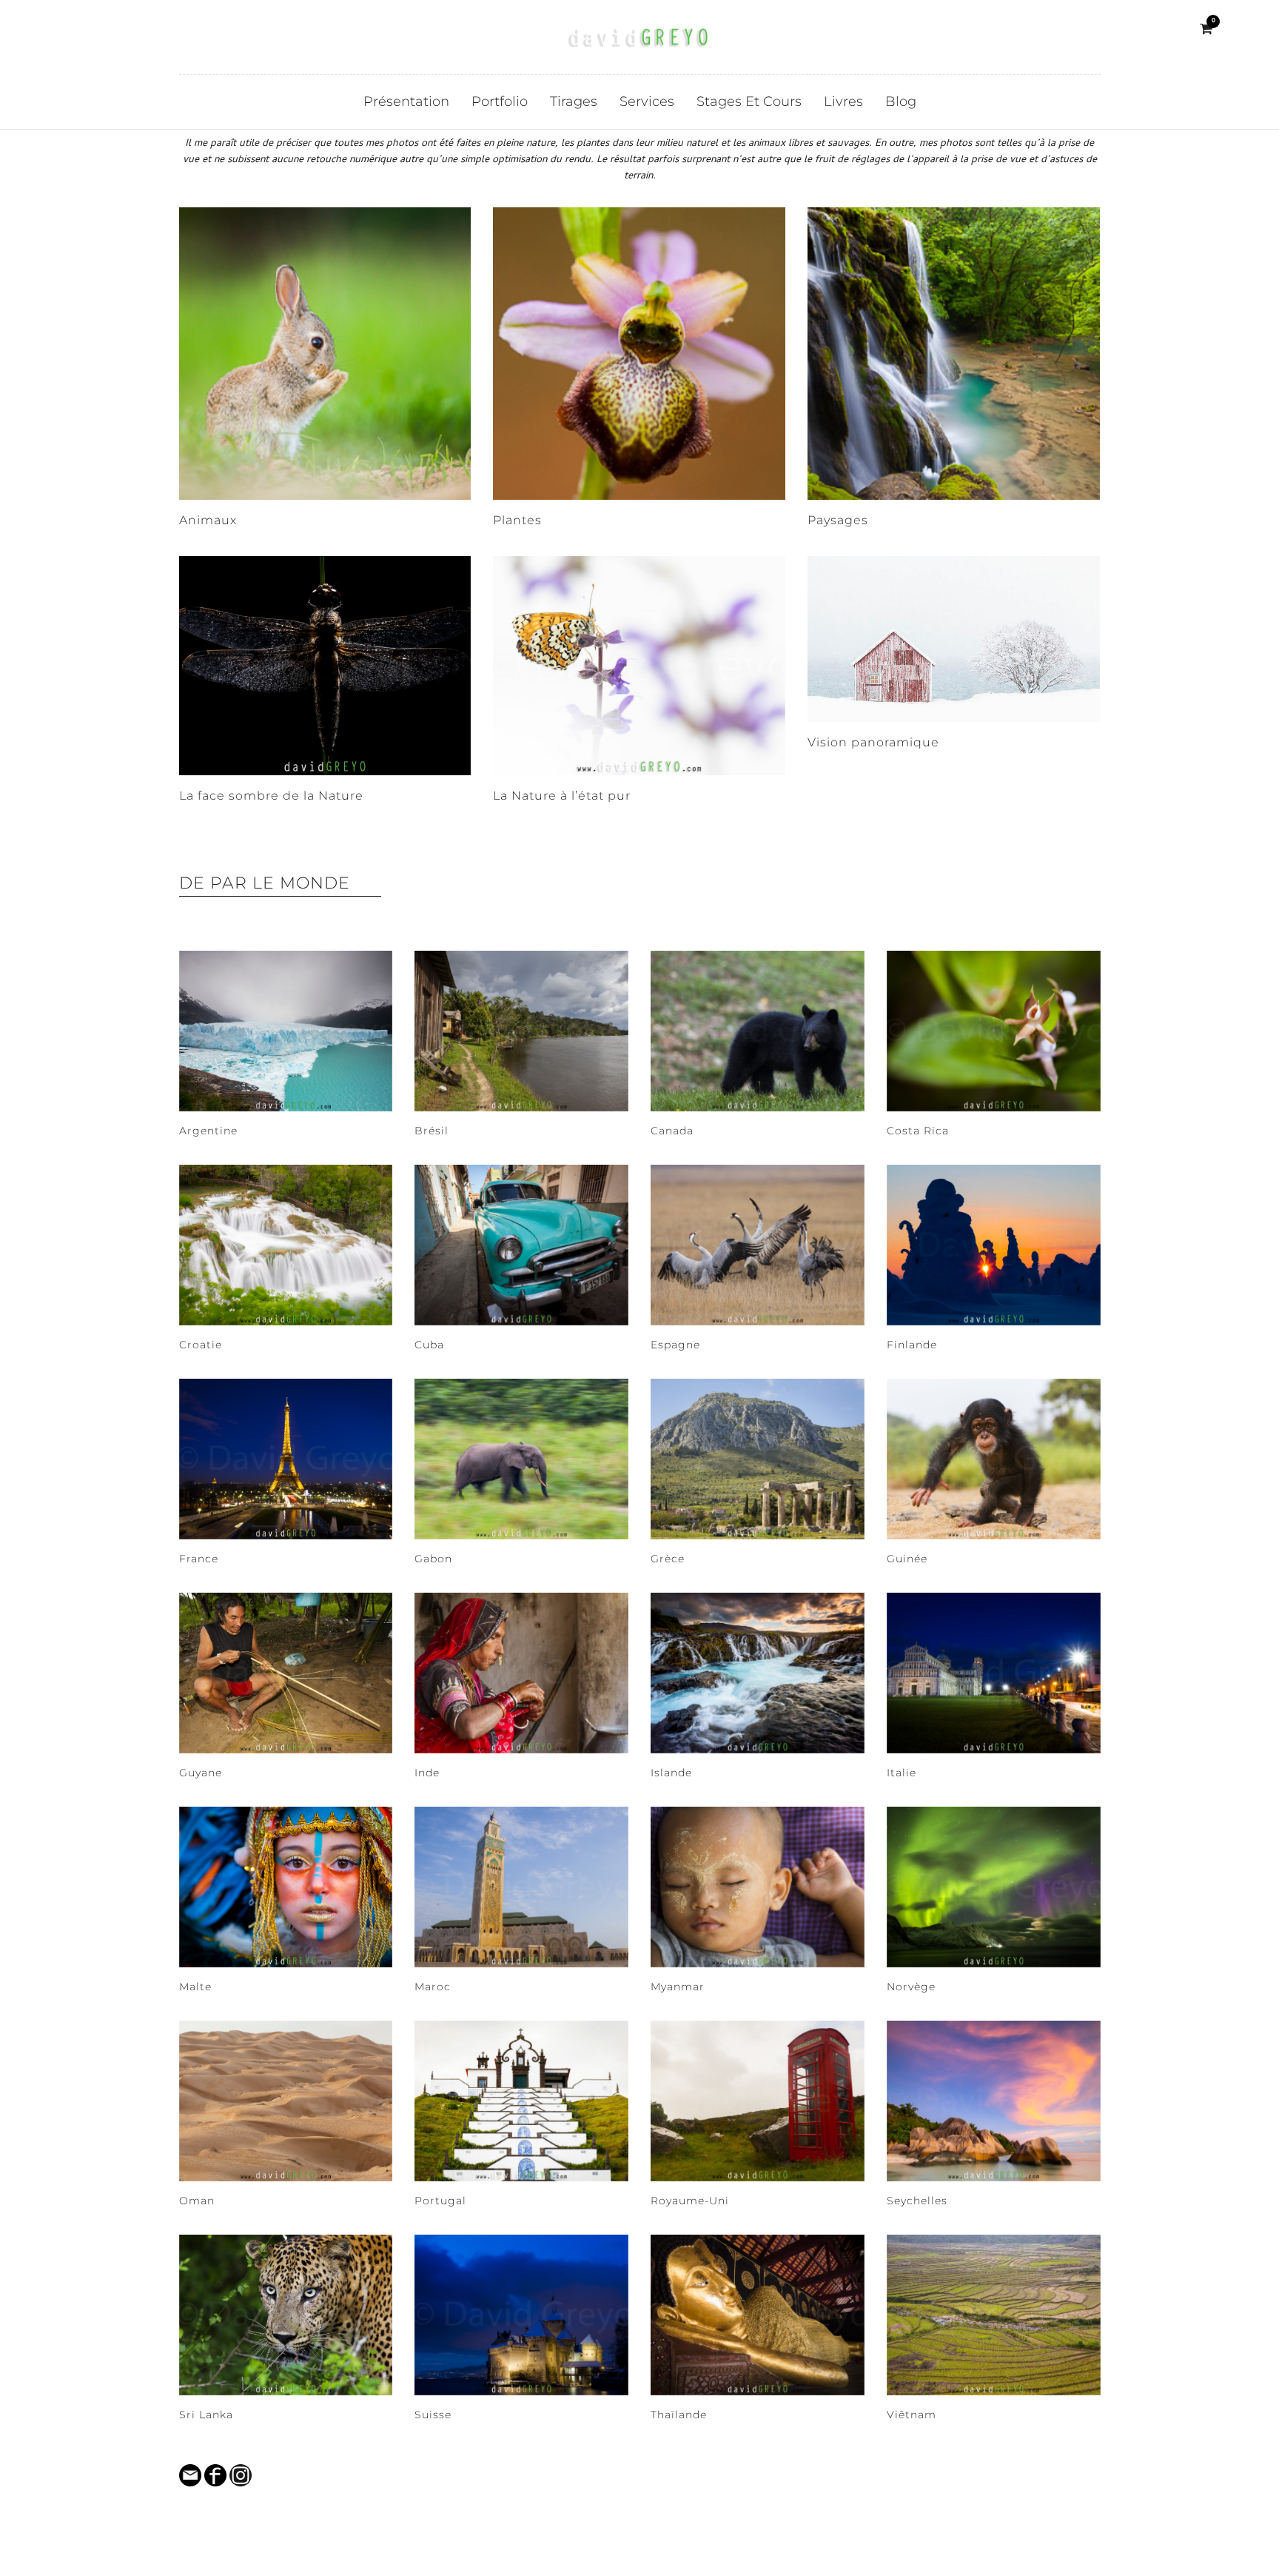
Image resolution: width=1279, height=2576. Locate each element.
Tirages (574, 101)
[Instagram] (94, 29)
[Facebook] (72, 29)
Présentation (406, 101)
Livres (843, 101)
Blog (901, 101)
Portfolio (500, 101)
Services (647, 101)
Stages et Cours (749, 101)
